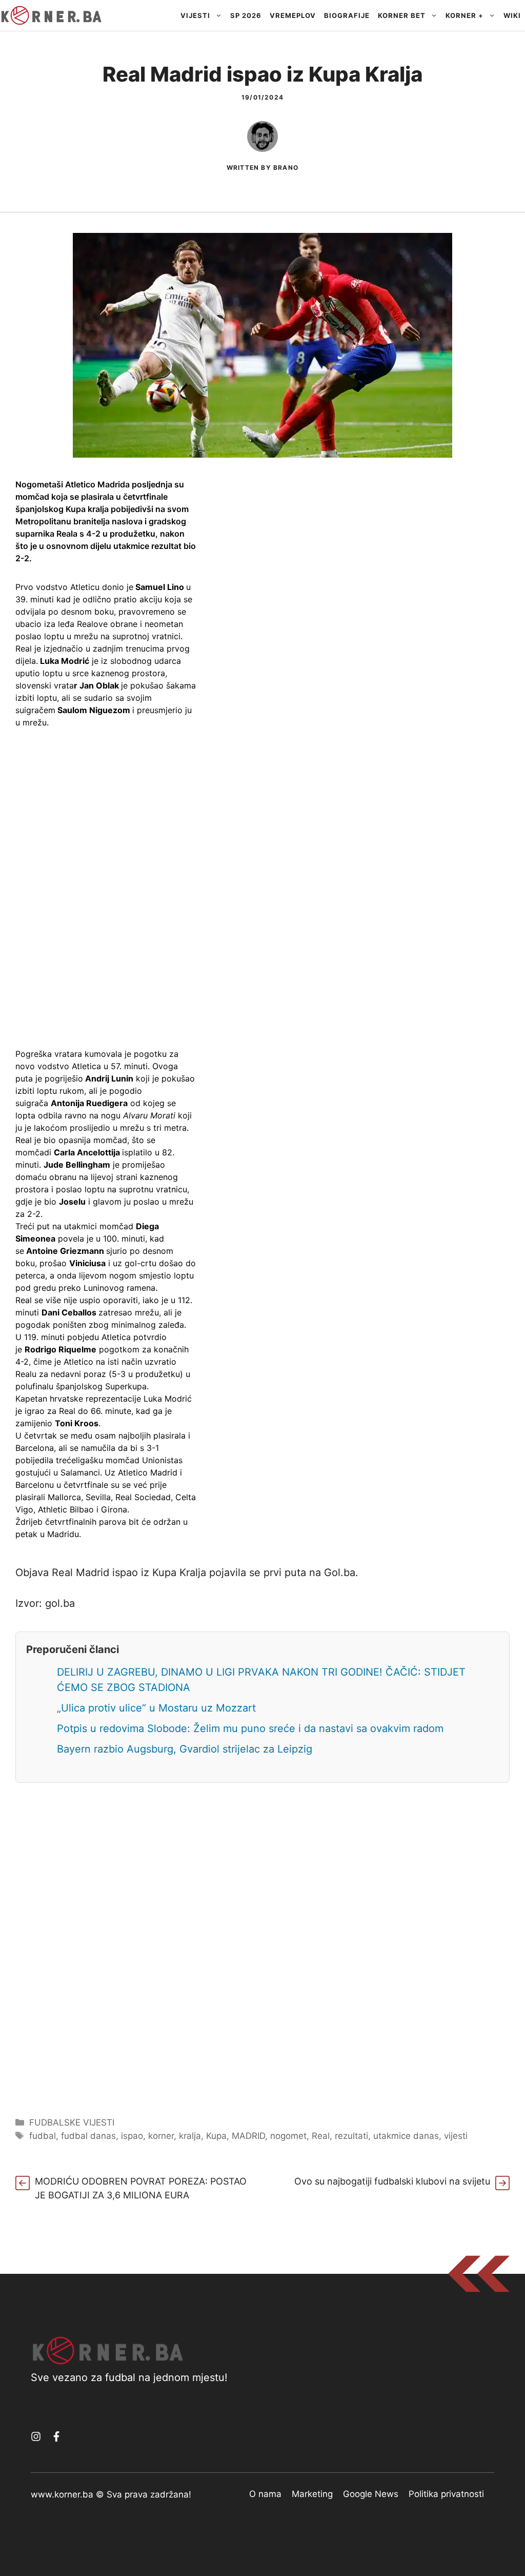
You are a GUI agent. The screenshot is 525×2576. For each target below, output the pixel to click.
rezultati (351, 2136)
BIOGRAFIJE (347, 15)
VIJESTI (195, 15)
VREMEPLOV (293, 15)
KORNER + (465, 15)
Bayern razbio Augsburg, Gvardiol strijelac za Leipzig (185, 1749)
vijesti (456, 2136)
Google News (371, 2494)
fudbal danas (88, 2136)
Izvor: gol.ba (45, 1603)
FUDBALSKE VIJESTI (72, 2122)
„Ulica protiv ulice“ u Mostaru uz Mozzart (156, 1708)
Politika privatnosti (446, 2494)
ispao (132, 2136)
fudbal (43, 2136)
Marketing (312, 2494)
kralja (190, 2136)
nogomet (288, 2136)
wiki (512, 15)
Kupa (216, 2136)
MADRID (248, 2136)
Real (321, 2136)
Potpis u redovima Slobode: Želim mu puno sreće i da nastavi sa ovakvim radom (250, 1728)
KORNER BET (402, 15)
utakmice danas (406, 2136)
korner (161, 2136)
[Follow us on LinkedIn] (56, 2436)
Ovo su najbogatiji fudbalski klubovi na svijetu (392, 2181)
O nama (265, 2494)
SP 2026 (246, 15)
